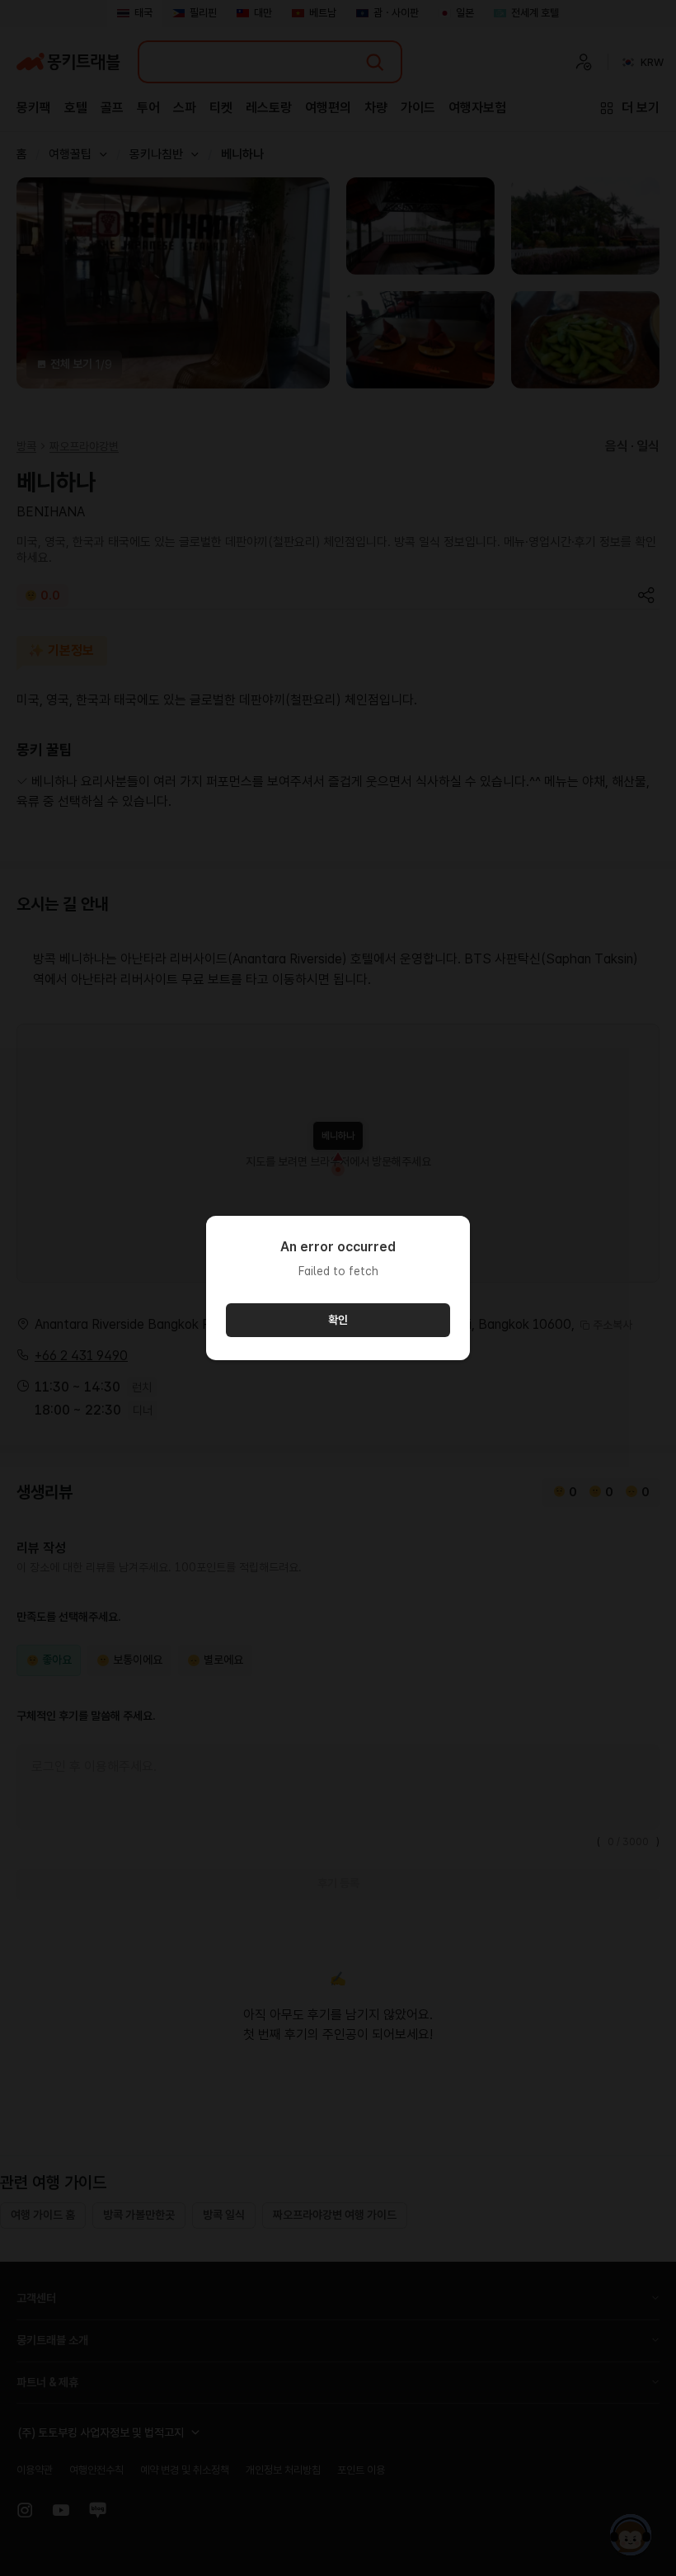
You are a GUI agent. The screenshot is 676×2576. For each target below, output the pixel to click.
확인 (338, 1320)
